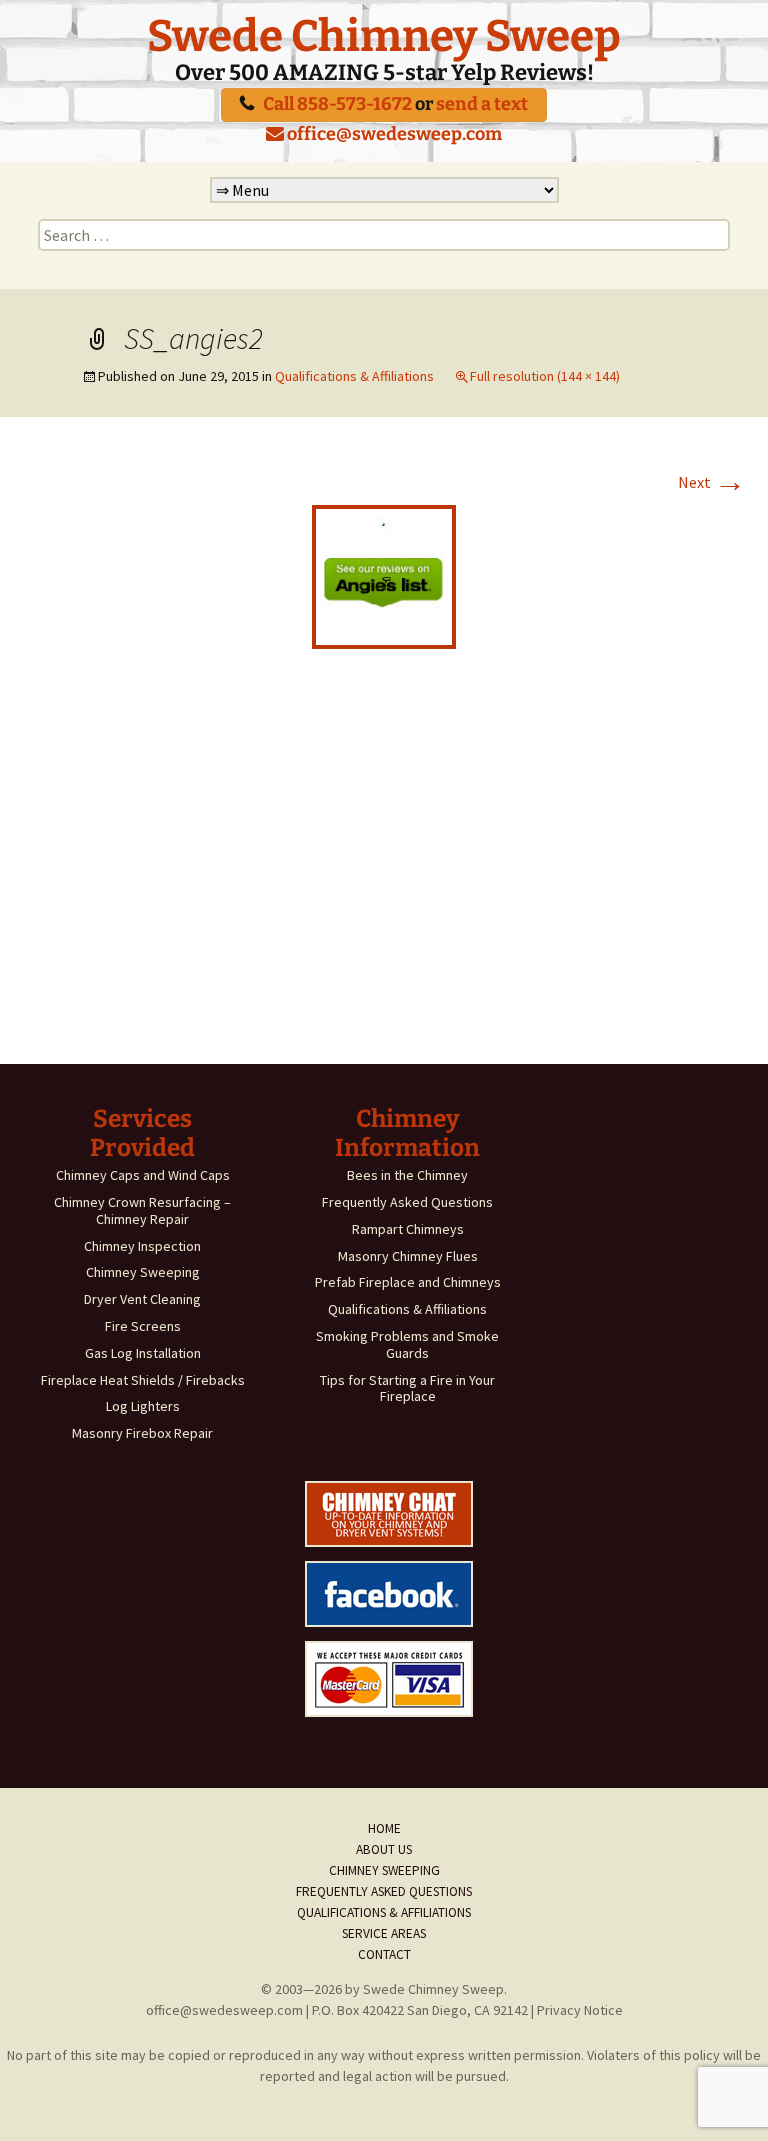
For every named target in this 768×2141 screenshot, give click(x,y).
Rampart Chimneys (408, 1229)
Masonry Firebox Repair (142, 1433)
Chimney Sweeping (143, 1272)
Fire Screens (143, 1326)
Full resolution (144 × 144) (545, 376)
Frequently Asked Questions (407, 1202)
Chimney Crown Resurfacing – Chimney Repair (142, 1210)
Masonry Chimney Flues (408, 1256)
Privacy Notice (580, 2010)
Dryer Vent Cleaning (142, 1299)
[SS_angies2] (384, 575)
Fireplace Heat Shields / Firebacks (143, 1380)
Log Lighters (143, 1406)
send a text (482, 104)
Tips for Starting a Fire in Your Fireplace (407, 1388)
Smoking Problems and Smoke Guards (407, 1344)
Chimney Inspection (142, 1246)
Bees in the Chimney (407, 1175)
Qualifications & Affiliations (354, 376)
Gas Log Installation (143, 1353)
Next (712, 482)
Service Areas (384, 1933)
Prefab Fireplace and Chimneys (408, 1282)
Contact (384, 1954)
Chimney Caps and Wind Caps (143, 1175)
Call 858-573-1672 (337, 104)
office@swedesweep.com (393, 134)
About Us (384, 1849)
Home (384, 1828)
